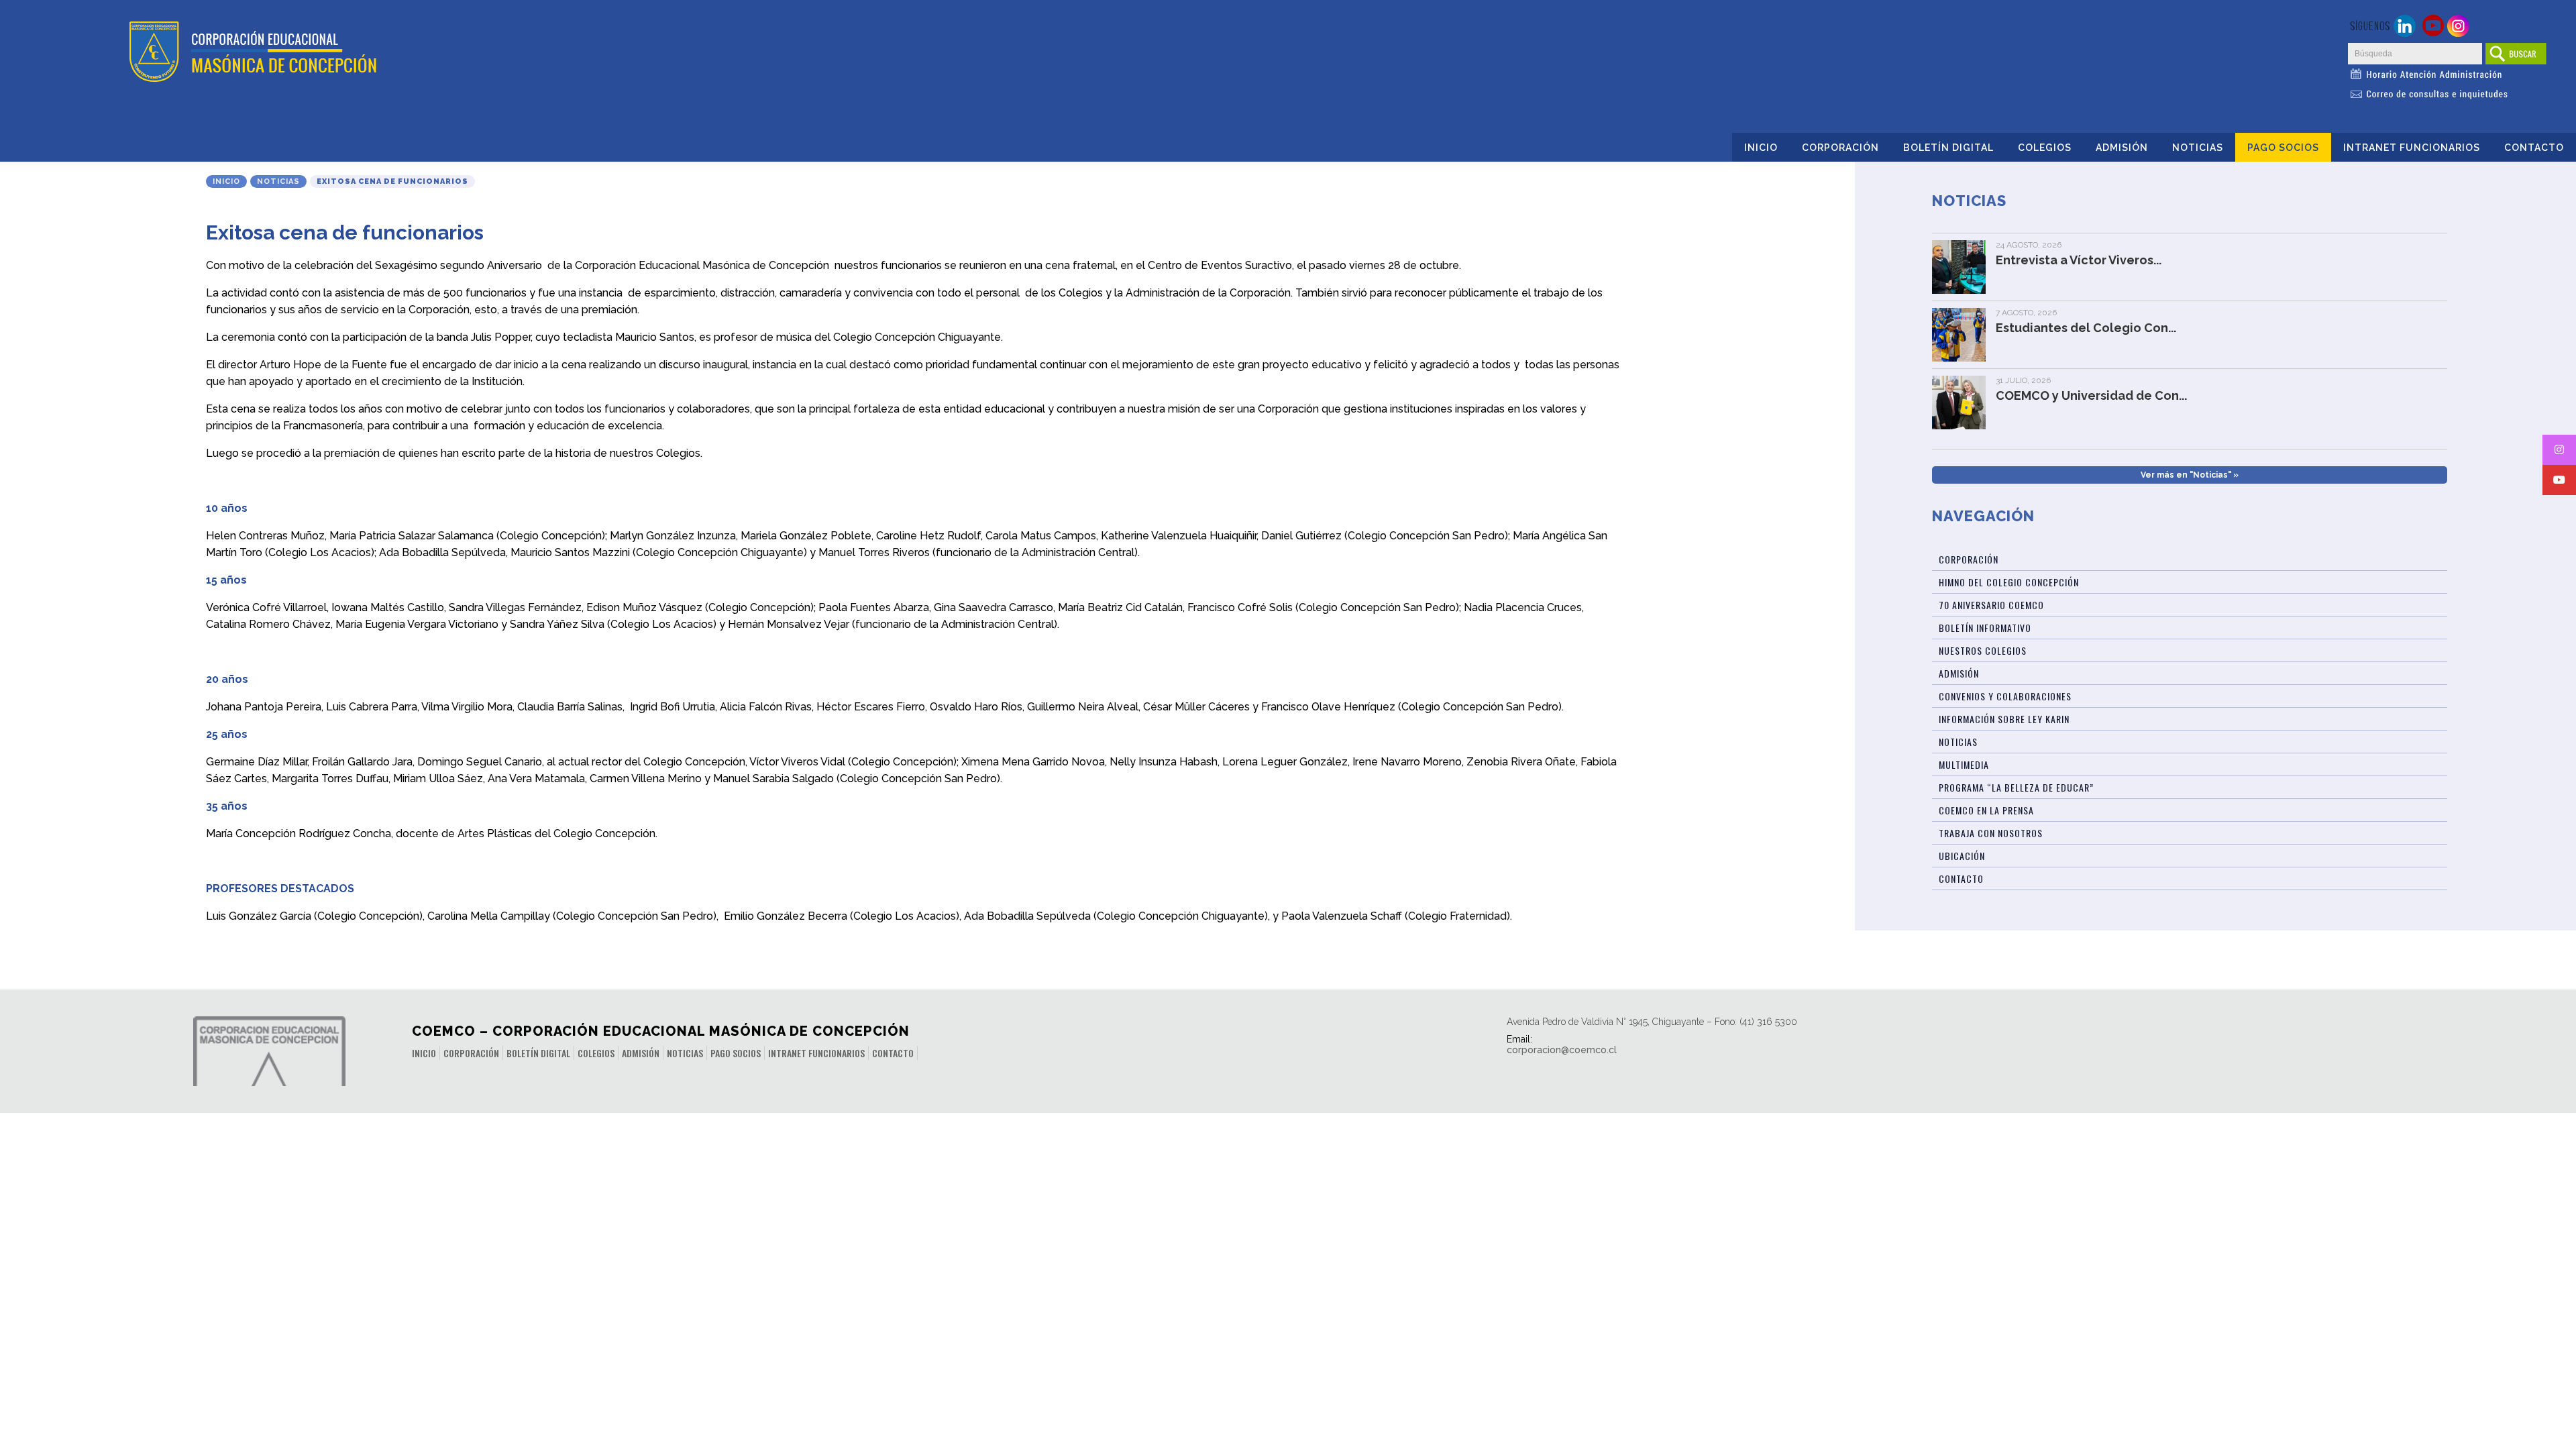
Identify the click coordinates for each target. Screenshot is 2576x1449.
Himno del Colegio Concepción (2009, 582)
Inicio (1761, 148)
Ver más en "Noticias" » (2190, 475)
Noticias (2198, 148)
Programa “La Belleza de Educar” (2016, 787)
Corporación (1840, 148)
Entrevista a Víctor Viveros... (2079, 260)
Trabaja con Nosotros (1991, 833)
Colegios (2045, 148)
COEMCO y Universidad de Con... (2091, 395)
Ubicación (1962, 856)
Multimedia (1964, 764)
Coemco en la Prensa (1986, 810)
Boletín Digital (1948, 148)
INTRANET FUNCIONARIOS (2412, 148)
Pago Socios (2283, 148)
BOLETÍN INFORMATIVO (1985, 628)
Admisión (2122, 148)
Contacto (2534, 148)
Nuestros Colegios (1983, 650)
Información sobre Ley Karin (2004, 719)
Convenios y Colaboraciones (2005, 696)
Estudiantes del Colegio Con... (2086, 328)
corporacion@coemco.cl (1562, 1050)
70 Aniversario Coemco (1991, 605)
